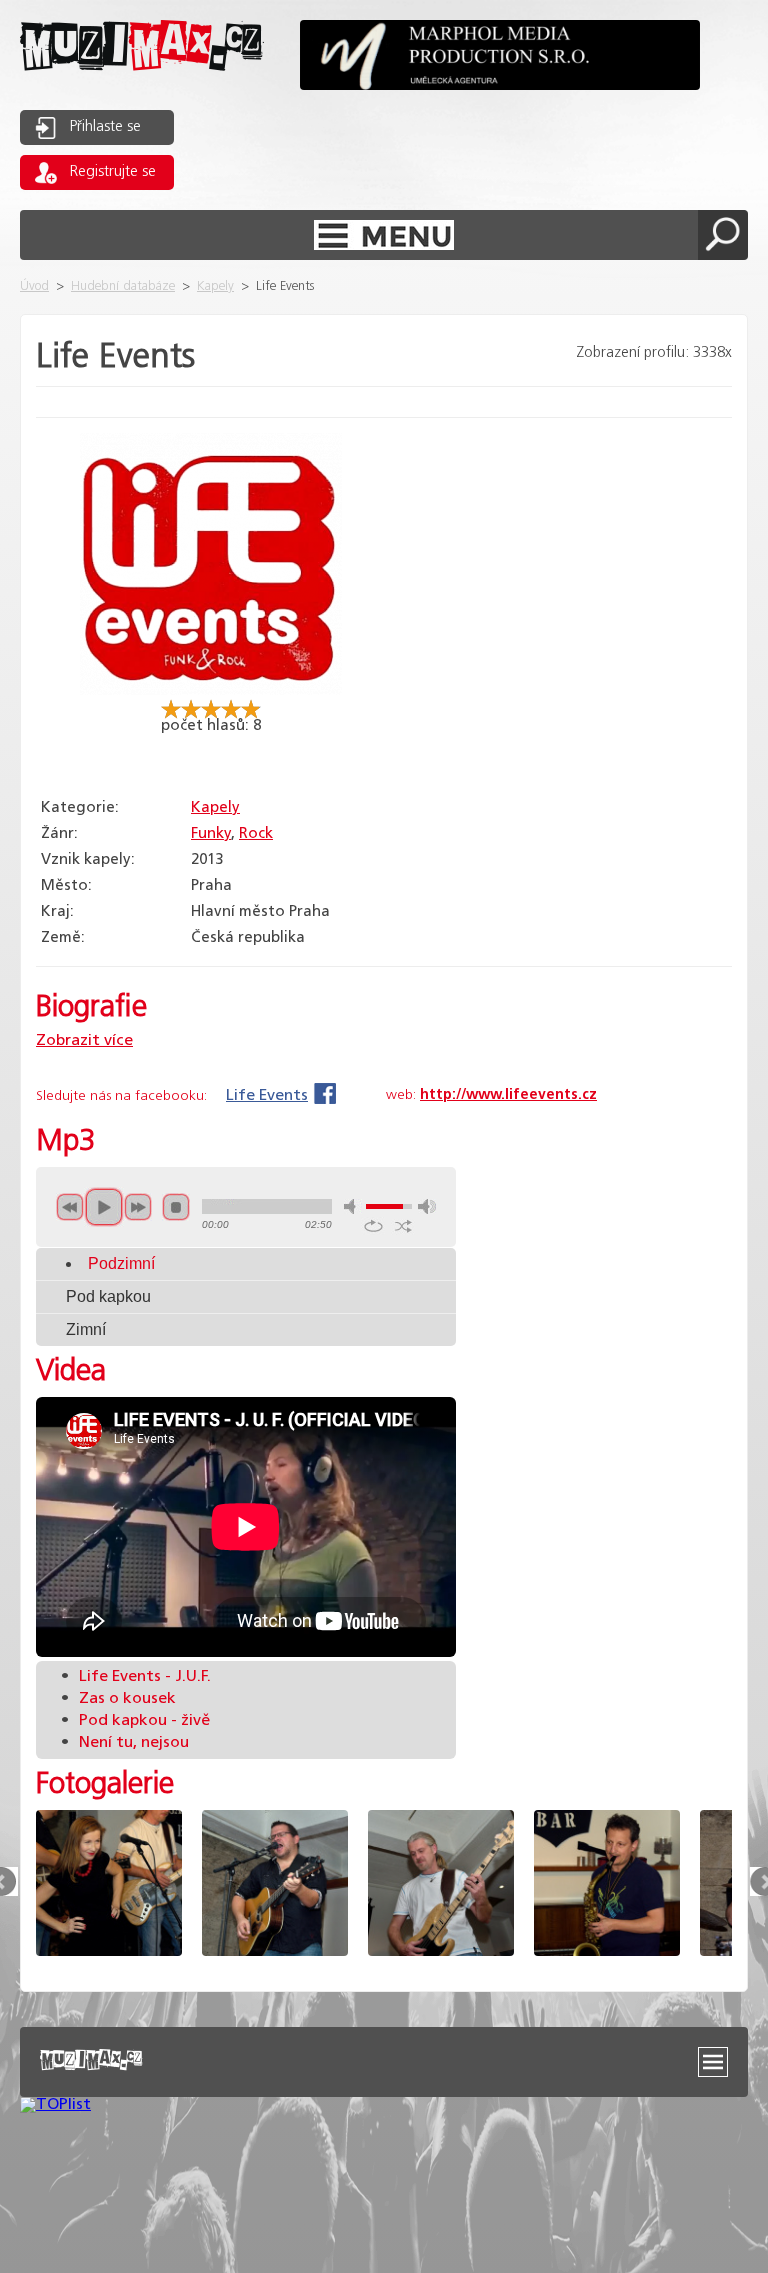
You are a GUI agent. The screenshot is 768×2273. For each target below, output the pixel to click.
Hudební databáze (123, 286)
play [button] (104, 1207)
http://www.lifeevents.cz (508, 1095)
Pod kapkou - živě (135, 1720)
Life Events (267, 1095)
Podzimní (121, 1263)
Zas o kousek (118, 1698)
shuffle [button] (403, 1226)
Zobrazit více (84, 1040)
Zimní (86, 1329)
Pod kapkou (108, 1296)
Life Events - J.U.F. (136, 1676)
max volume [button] (427, 1206)
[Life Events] (211, 690)
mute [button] (353, 1206)
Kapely (215, 286)
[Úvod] (142, 86)
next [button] (138, 1207)
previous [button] (70, 1207)
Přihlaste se (105, 127)
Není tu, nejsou (125, 1742)
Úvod (34, 286)
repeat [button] (373, 1226)
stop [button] (176, 1207)
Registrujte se (113, 172)
